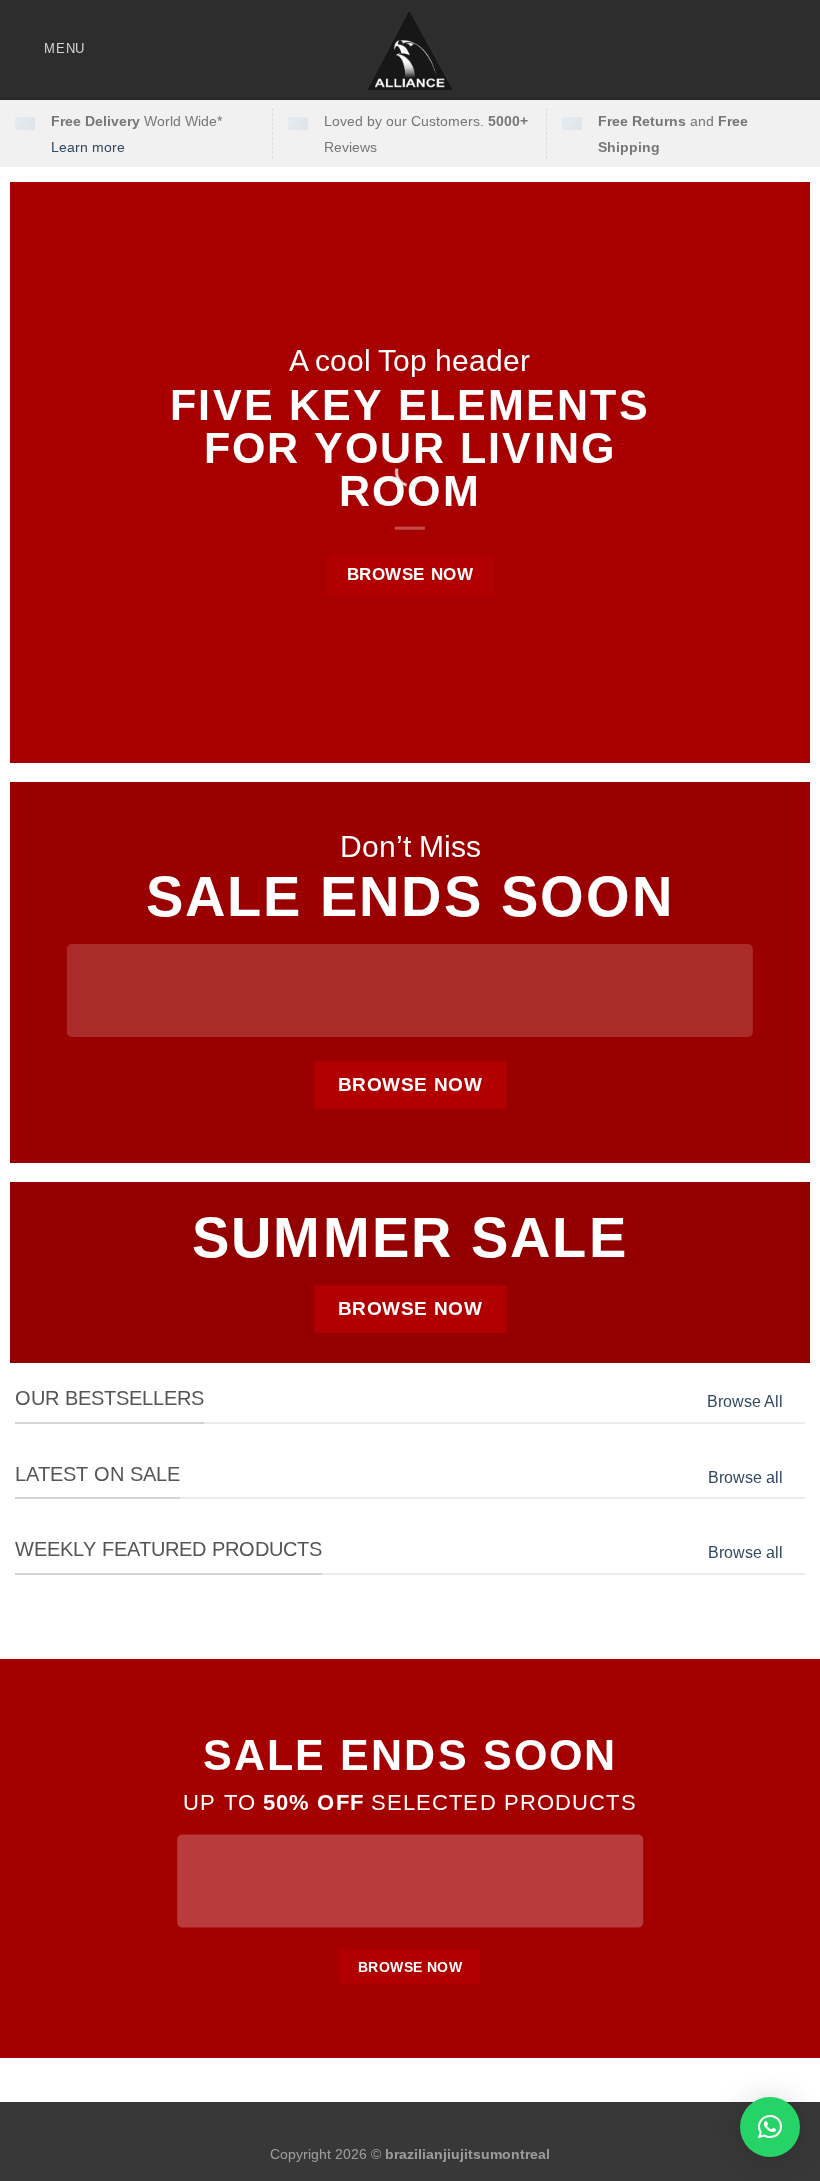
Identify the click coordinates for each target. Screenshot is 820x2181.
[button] (770, 2127)
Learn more (88, 147)
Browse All (745, 1401)
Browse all (745, 1477)
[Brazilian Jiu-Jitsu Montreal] (410, 50)
